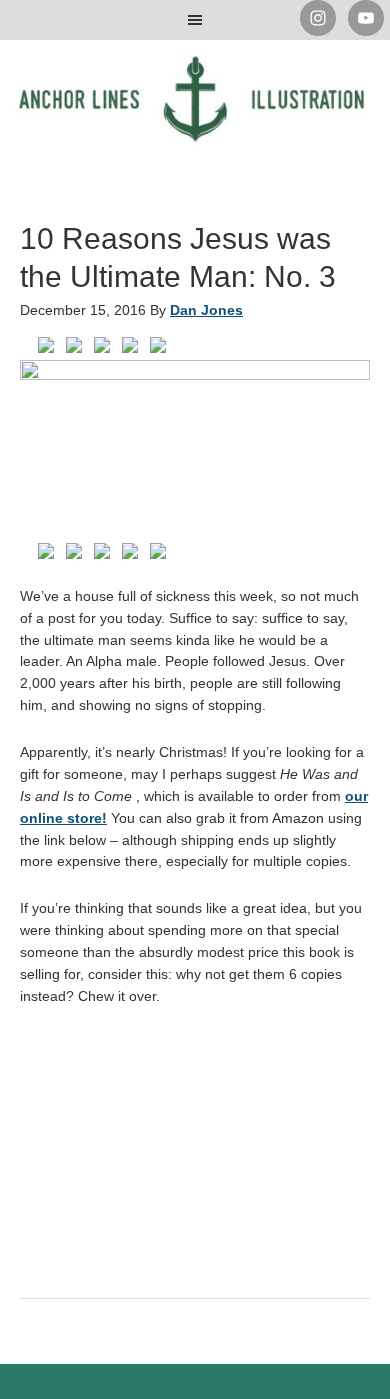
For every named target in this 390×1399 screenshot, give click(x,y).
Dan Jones (206, 310)
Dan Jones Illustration (195, 110)
